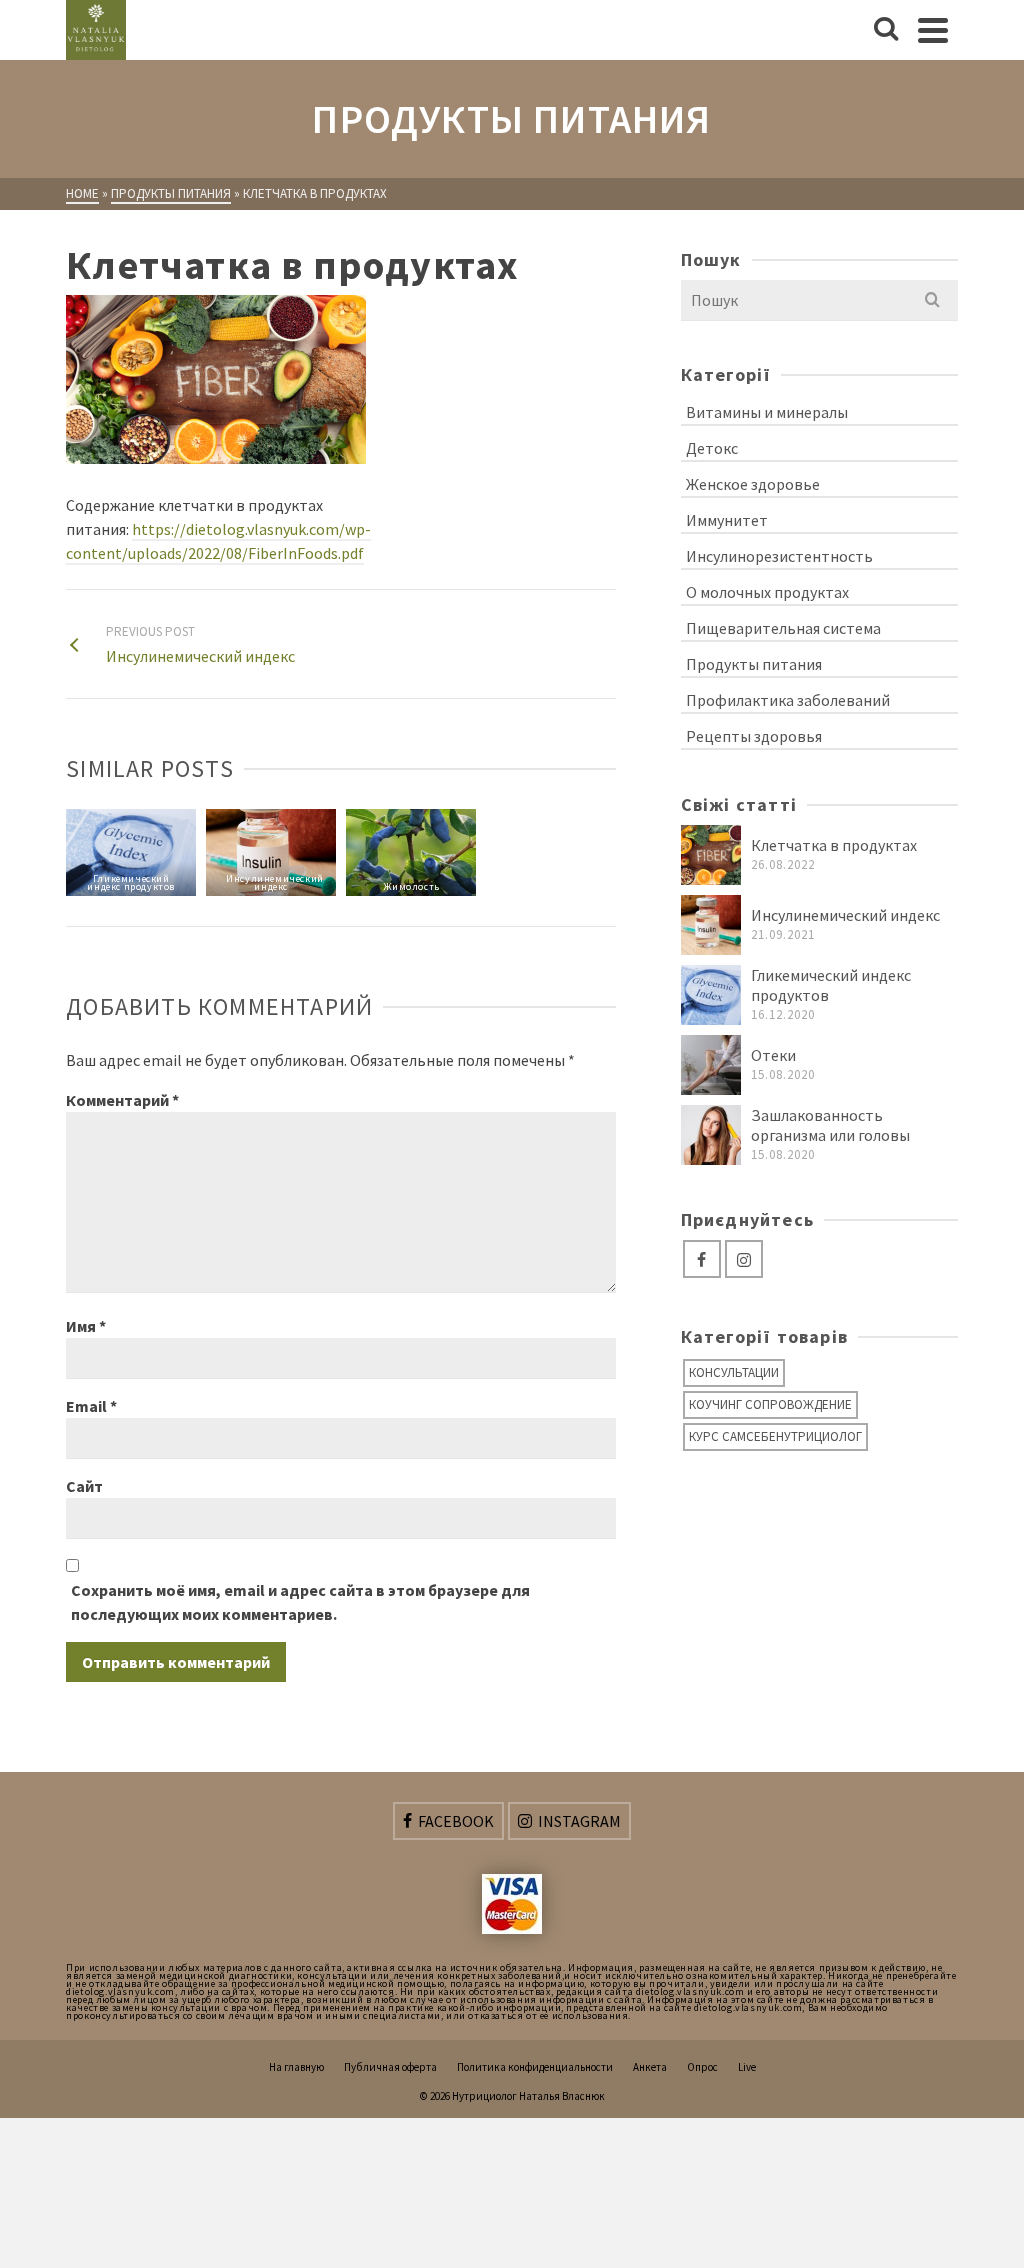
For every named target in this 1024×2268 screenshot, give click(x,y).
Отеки (773, 1055)
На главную (296, 2067)
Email (91, 1406)
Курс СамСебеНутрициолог (775, 1436)
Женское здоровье (753, 484)
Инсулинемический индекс (845, 915)
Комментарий (122, 1100)
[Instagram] (744, 1259)
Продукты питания (754, 664)
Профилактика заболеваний (788, 700)
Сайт (84, 1486)
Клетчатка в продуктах (834, 845)
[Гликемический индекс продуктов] (711, 995)
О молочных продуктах (767, 592)
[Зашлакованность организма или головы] (711, 1135)
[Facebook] (702, 1259)
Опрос (702, 2067)
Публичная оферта (390, 2067)
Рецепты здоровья (754, 736)
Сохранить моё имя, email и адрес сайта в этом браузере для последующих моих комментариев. (300, 1602)
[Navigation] (933, 30)
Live (747, 2067)
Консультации (734, 1372)
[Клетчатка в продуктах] (711, 855)
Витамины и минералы (767, 412)
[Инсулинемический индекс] (711, 925)
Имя (86, 1326)
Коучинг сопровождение (770, 1404)
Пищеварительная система (783, 628)
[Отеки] (711, 1065)
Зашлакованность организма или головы (830, 1125)
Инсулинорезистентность (779, 556)
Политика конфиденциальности (535, 2067)
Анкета (650, 2067)
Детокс (712, 448)
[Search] (886, 30)
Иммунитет (727, 520)
